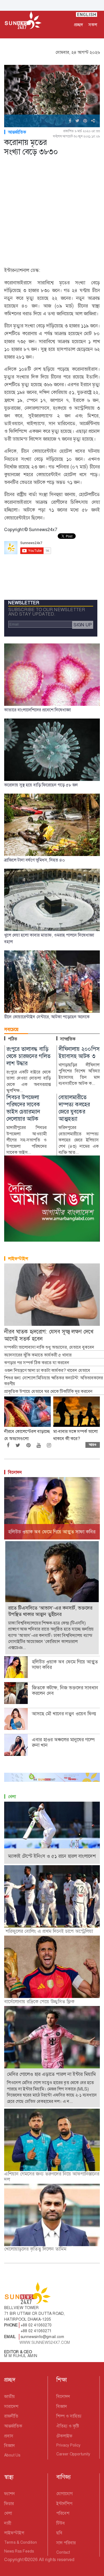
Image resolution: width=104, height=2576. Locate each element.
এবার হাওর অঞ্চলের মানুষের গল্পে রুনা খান (63, 1742)
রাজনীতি (11, 2416)
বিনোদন (15, 1472)
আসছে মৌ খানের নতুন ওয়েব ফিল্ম (65, 1714)
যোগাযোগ (64, 2494)
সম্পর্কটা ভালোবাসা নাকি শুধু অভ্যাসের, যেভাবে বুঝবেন (49, 1347)
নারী (8, 2523)
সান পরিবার (66, 2543)
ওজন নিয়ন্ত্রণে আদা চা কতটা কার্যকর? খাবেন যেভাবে (47, 1371)
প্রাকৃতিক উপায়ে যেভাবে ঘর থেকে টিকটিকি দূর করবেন (48, 1392)
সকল (93, 25)
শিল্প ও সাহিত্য (69, 2416)
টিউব (61, 2523)
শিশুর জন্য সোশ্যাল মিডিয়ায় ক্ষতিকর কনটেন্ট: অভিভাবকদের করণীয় (54, 1381)
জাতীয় (10, 2396)
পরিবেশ (63, 2513)
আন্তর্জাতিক (17, 132)
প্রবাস (9, 2436)
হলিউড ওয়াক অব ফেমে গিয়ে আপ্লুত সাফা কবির (65, 1665)
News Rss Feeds (19, 2551)
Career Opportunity (73, 2454)
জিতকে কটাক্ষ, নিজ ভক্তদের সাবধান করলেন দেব (65, 1690)
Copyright (14, 2560)
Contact (63, 2552)
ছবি (59, 2533)
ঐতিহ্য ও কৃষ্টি (68, 2426)
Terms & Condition (21, 2542)
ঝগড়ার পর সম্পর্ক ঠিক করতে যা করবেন (37, 1363)
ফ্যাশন (10, 2494)
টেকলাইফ (64, 2436)
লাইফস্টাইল (18, 1259)
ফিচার (9, 2504)
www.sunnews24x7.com (45, 2342)
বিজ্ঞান (10, 2446)
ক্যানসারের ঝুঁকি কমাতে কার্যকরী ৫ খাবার (38, 1355)
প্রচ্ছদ (78, 25)
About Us (12, 2455)
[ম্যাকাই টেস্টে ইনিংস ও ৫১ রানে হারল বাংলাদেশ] (52, 1832)
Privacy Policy (68, 2445)
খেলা (12, 1797)
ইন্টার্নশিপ (64, 2504)
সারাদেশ (11, 2406)
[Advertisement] (52, 212)
